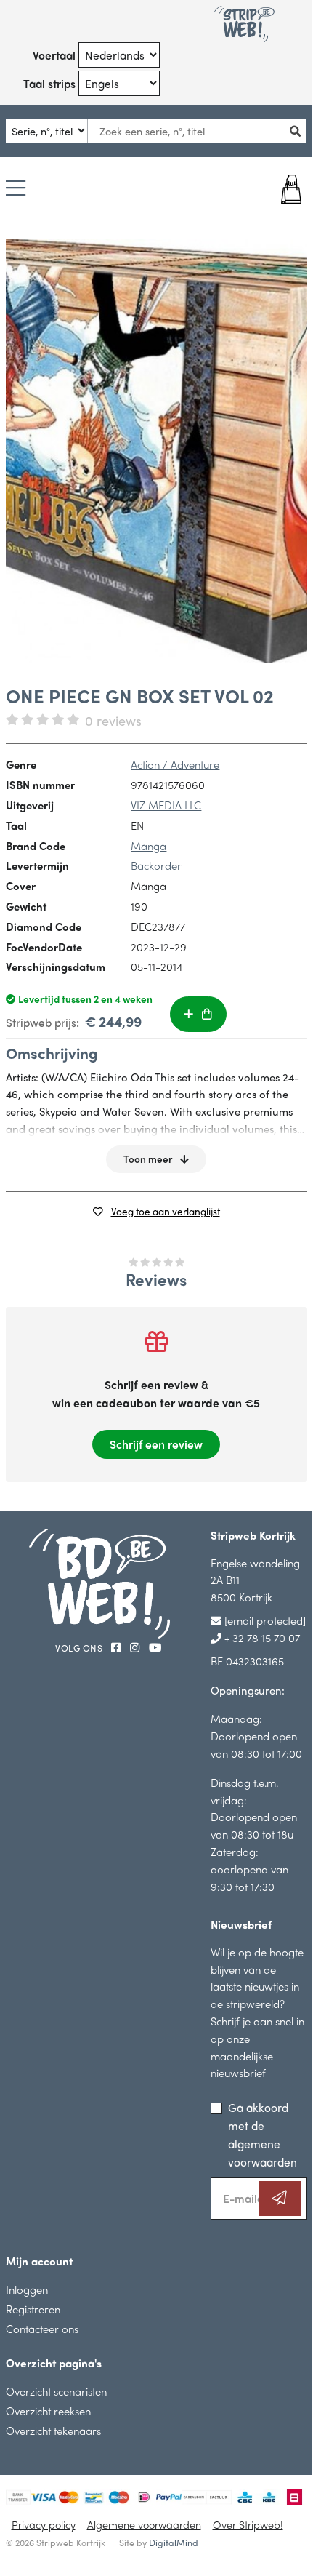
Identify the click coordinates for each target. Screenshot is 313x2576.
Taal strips (49, 83)
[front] (156, 451)
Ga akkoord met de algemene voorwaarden (263, 2135)
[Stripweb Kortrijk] (244, 24)
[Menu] (16, 189)
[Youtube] (155, 1647)
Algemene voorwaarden (144, 2524)
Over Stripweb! (248, 2524)
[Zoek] (299, 131)
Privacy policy (44, 2524)
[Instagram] (137, 1647)
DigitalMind (174, 2543)
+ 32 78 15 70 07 (261, 1637)
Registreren (33, 2309)
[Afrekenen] (281, 189)
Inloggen (27, 2289)
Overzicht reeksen (48, 2411)
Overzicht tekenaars (53, 2430)
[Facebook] (118, 1647)
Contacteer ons (42, 2328)
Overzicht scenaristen (56, 2391)
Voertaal (54, 55)
